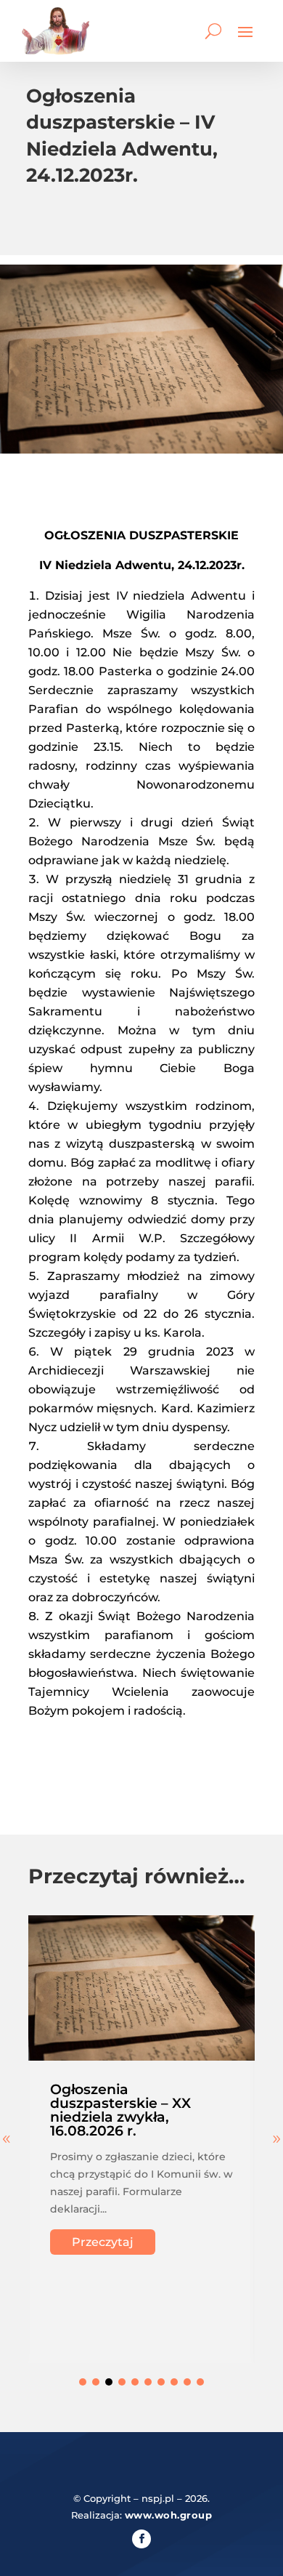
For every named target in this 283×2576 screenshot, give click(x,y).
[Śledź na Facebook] (141, 2539)
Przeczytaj (103, 2242)
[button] (83, 2382)
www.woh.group (169, 2515)
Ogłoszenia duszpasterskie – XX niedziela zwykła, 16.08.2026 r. (120, 2110)
